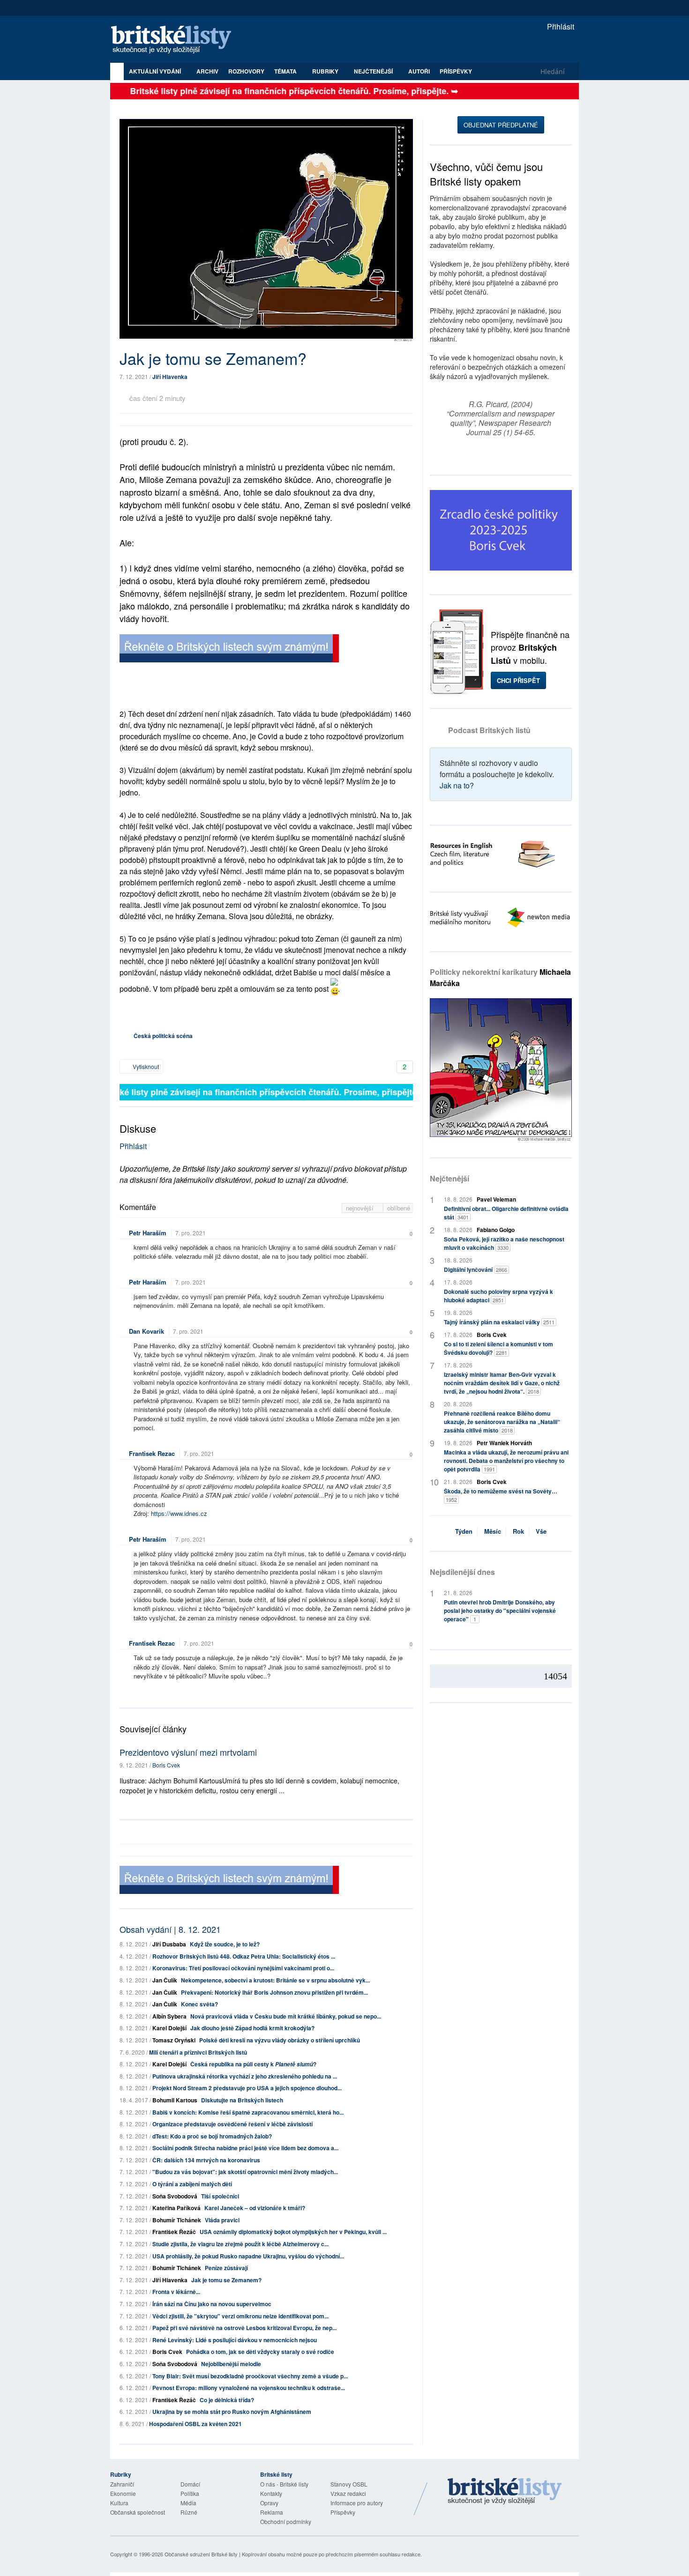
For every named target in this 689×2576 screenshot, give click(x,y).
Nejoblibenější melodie (231, 2364)
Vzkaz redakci (348, 2493)
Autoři (419, 71)
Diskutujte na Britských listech (242, 2100)
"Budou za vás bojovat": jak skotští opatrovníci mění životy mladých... (245, 2172)
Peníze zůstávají (226, 2268)
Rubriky (326, 71)
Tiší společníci (220, 2196)
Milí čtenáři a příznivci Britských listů (198, 2052)
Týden (464, 1531)
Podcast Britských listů (489, 730)
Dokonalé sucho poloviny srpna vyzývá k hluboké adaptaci (498, 1296)
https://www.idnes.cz (179, 1513)
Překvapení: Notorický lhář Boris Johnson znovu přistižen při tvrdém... (274, 1992)
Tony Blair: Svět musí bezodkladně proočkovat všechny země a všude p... (250, 2376)
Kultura (119, 2503)
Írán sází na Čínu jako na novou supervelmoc (212, 2304)
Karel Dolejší (169, 2028)
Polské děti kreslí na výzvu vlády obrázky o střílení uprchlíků (280, 2040)
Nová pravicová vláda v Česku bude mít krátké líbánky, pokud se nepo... (286, 2016)
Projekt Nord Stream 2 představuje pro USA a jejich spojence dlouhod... (247, 2088)
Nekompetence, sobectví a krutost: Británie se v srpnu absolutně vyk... (275, 1980)
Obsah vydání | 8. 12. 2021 (170, 1929)
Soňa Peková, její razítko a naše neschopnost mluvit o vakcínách (504, 1243)
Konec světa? (199, 2004)
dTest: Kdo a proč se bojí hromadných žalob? (212, 2136)
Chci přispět (518, 680)
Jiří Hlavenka (170, 377)
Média (188, 2503)
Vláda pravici (222, 2220)
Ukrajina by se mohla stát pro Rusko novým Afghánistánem (232, 2412)
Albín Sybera (169, 2016)
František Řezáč (174, 2232)
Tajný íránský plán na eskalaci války (499, 1322)
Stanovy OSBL (349, 2484)
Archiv (207, 71)
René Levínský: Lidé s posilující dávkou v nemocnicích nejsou (235, 2340)
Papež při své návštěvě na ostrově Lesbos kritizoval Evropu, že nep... (244, 2328)
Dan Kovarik (146, 1331)
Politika (190, 2493)
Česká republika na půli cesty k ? (253, 2064)
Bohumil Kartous (175, 2100)
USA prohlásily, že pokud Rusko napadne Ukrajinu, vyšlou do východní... (248, 2256)
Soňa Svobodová (175, 2196)
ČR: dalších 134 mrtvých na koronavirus (206, 2160)
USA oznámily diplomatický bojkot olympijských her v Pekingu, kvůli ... (293, 2232)
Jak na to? (457, 785)
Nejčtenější (449, 1178)
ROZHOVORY (246, 71)
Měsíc (493, 1531)
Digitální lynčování (476, 1269)
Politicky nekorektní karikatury (500, 977)
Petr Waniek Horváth (504, 1443)
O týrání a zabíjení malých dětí (192, 2184)
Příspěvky (456, 71)
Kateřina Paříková (176, 2208)
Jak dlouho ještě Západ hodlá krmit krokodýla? (252, 2028)
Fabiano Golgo (496, 1230)
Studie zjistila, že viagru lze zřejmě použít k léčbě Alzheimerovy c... (240, 2244)
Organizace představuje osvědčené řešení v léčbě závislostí (232, 2124)
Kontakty (271, 2493)
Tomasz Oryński (174, 2040)
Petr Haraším (148, 1233)
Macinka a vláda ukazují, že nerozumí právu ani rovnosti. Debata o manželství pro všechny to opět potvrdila (506, 1461)
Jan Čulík (165, 1980)
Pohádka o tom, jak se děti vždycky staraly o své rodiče (260, 2352)
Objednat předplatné (501, 125)
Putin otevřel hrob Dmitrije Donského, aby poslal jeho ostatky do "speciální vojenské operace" (500, 1611)
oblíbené (399, 1208)
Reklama (272, 2512)
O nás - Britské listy (284, 2484)
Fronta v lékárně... (176, 2292)
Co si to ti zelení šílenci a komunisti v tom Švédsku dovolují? (498, 1348)
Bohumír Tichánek (177, 2220)
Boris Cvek (166, 1765)
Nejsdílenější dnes (462, 1572)
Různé (189, 2512)
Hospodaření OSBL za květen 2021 (195, 2424)
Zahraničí (122, 2484)
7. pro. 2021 (191, 1233)
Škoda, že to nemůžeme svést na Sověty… (501, 1495)
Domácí (190, 2484)
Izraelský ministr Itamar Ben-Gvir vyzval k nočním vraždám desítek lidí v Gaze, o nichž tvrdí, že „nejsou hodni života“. (502, 1383)
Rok (518, 1531)
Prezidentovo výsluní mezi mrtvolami (188, 1752)
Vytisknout (145, 1066)
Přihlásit (560, 26)
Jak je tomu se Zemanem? (226, 2280)
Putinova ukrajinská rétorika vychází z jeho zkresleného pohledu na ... (245, 2076)
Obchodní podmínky (286, 2521)
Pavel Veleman (496, 1199)
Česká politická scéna (163, 1036)
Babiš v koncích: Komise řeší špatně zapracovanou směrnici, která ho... (248, 2112)
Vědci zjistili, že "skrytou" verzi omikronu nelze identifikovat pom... (240, 2316)
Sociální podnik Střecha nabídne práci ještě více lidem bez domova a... (245, 2148)
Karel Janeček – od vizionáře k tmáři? (255, 2208)
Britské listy (176, 40)
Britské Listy (505, 2492)
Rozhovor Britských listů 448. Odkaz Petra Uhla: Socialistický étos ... (244, 1956)
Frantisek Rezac (152, 1453)
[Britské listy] (229, 650)
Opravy (269, 2503)
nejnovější (361, 1208)
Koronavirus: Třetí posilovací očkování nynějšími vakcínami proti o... (243, 1968)
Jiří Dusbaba (169, 1944)
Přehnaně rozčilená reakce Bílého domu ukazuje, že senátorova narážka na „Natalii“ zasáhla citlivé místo (502, 1422)
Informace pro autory (357, 2503)
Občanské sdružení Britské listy (201, 2554)
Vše (541, 1531)
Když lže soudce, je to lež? (225, 1944)
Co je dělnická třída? (227, 2400)
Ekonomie (123, 2493)
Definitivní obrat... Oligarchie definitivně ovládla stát (506, 1213)
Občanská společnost (138, 2512)
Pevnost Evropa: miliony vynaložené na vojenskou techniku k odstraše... (249, 2388)
